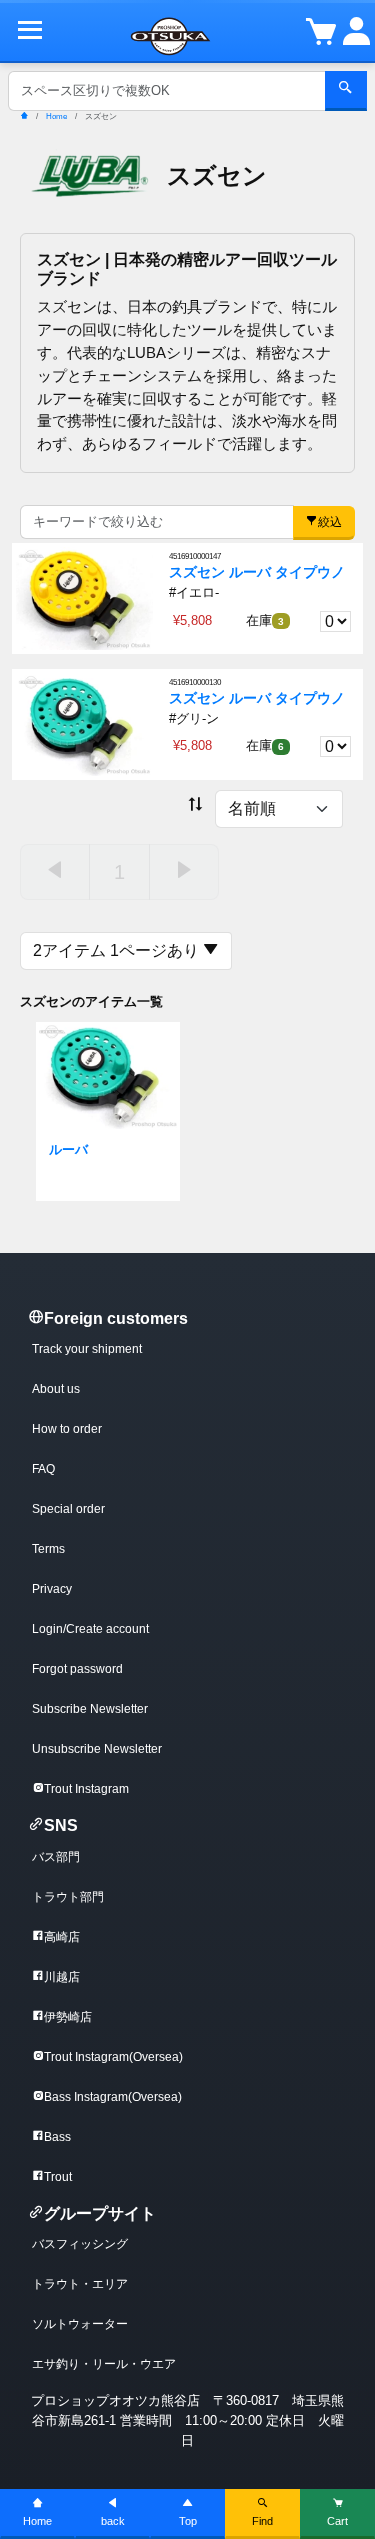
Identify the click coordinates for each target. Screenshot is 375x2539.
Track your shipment (87, 1349)
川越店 (62, 1977)
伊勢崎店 (68, 2017)
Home (37, 2521)
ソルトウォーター (80, 2324)
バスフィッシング (80, 2244)
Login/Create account (90, 1629)
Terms (48, 1549)
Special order (68, 1509)
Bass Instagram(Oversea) (113, 2097)
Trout (58, 2177)
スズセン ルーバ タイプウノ (257, 572)
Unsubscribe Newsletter (97, 1749)
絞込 (330, 522)
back (113, 2521)
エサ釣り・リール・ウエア (104, 2364)
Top (188, 2521)
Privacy (52, 1589)
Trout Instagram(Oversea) (113, 2057)
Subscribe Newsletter (90, 1709)
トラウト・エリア (80, 2284)
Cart (337, 2521)
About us (56, 1389)
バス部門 (56, 1857)
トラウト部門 (68, 1897)
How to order (67, 1429)
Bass (57, 2137)
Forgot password (77, 1669)
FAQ (43, 1469)
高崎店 (62, 1937)
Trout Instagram (86, 1789)
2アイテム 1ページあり (118, 950)
